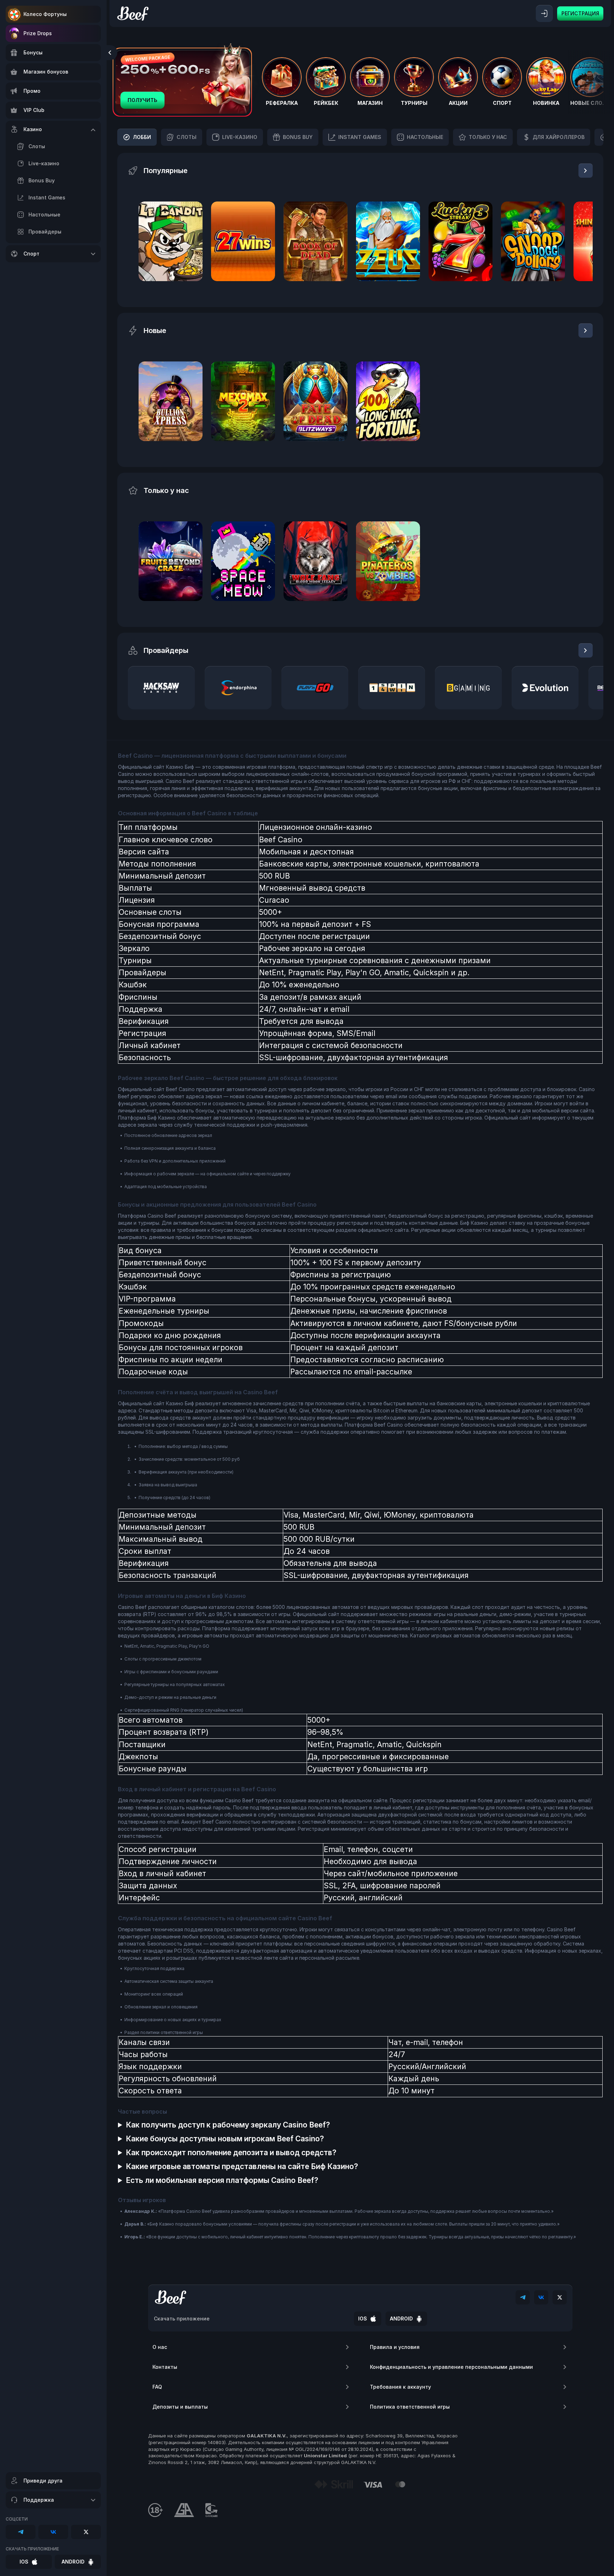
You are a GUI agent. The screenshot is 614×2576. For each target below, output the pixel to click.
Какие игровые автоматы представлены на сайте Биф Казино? (242, 2166)
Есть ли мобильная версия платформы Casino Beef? (222, 2180)
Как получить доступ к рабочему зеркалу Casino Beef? (228, 2125)
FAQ (157, 2387)
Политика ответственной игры (410, 2407)
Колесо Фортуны (45, 14)
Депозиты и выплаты (180, 2407)
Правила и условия (395, 2347)
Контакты (165, 2367)
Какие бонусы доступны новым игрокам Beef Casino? (225, 2139)
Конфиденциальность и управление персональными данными (451, 2367)
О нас (160, 2347)
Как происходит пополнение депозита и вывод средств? (231, 2153)
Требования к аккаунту (400, 2387)
